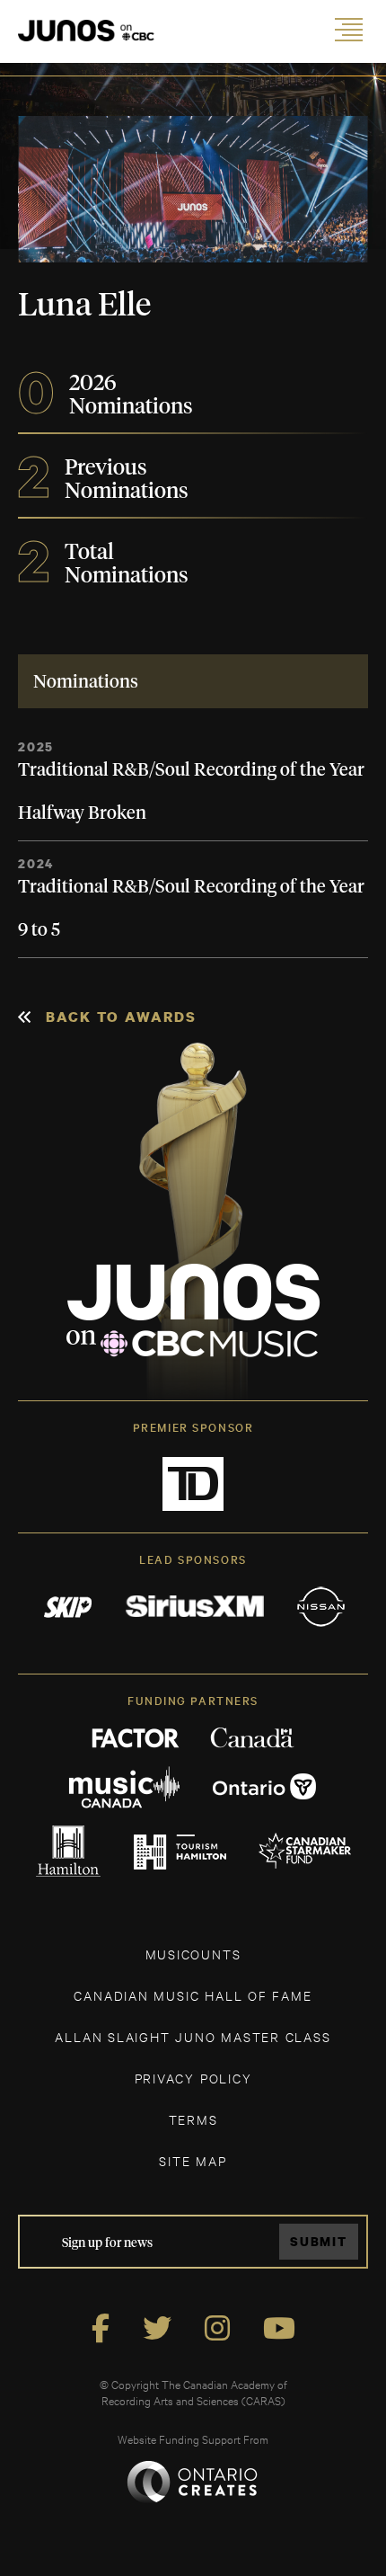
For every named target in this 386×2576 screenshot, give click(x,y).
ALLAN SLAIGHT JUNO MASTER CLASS (193, 2036)
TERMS (193, 2119)
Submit (319, 2241)
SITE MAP (193, 2160)
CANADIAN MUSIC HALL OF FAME (193, 1995)
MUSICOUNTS (193, 1954)
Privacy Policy (193, 2078)
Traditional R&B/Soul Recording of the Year (191, 770)
